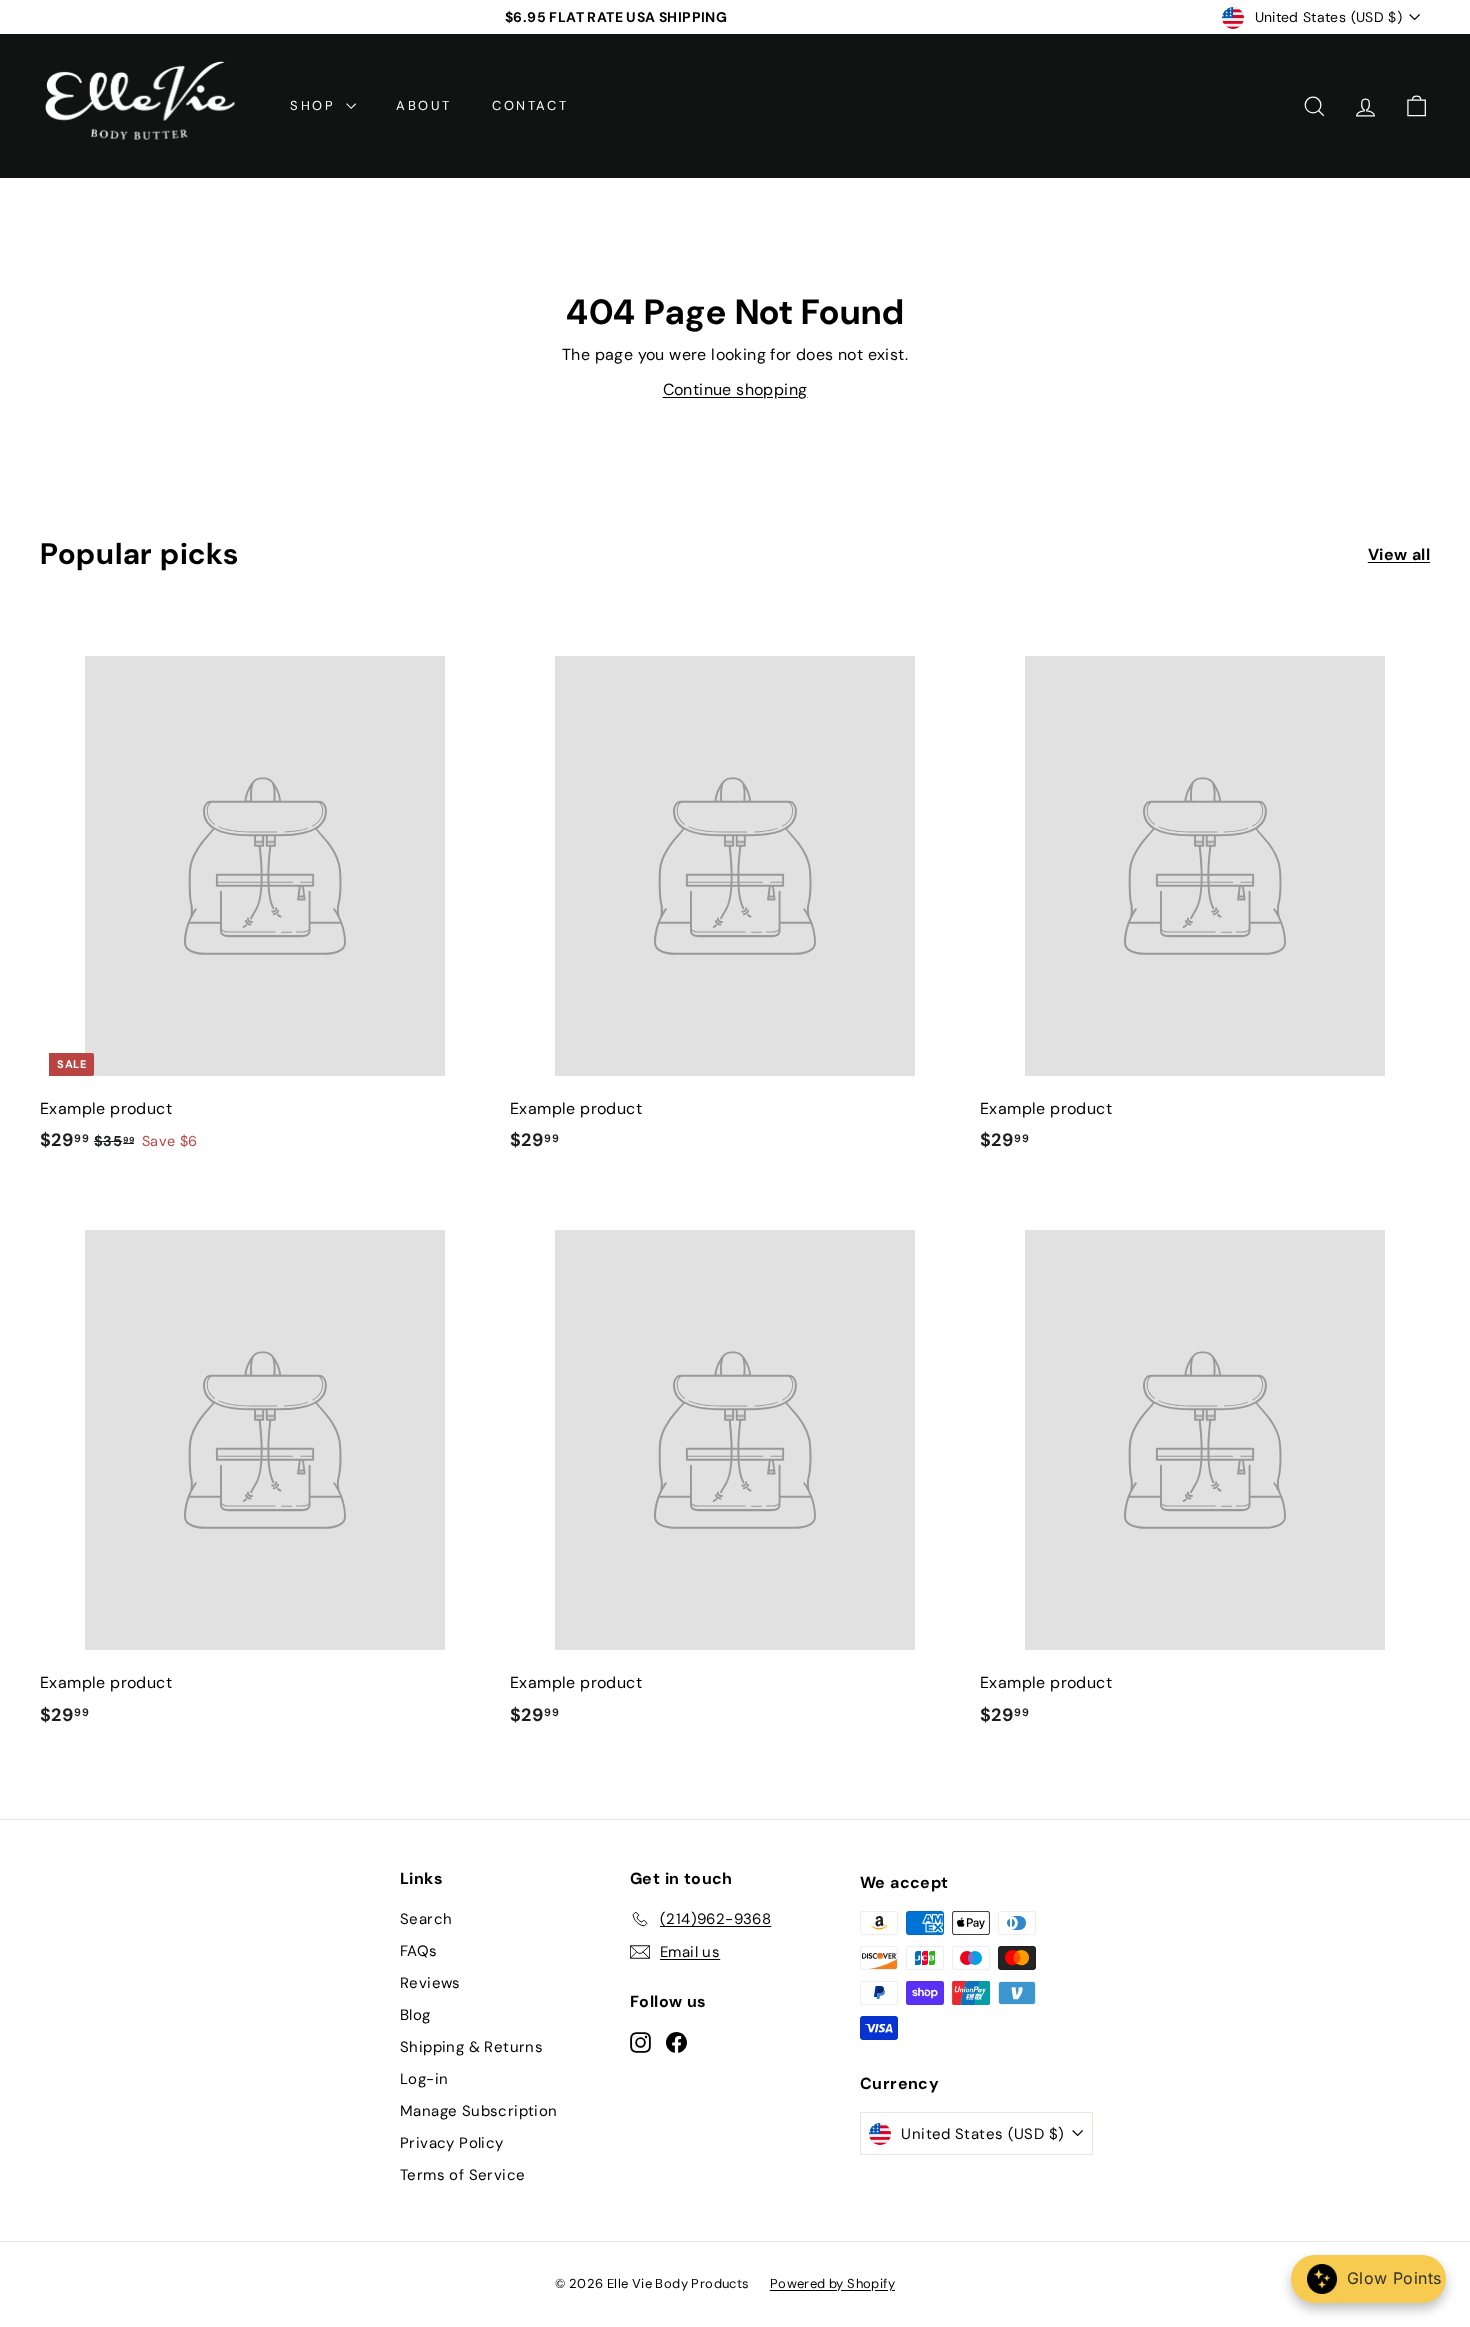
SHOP (315, 105)
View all (1399, 554)
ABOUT (424, 105)
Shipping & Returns (471, 2047)
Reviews (430, 1983)
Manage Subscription (479, 2111)
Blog (415, 2015)
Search (426, 1919)
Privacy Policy (452, 2143)
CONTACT (530, 105)
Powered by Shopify (832, 2283)
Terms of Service (462, 2175)
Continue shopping (735, 389)
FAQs (419, 1951)
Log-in (424, 2079)
